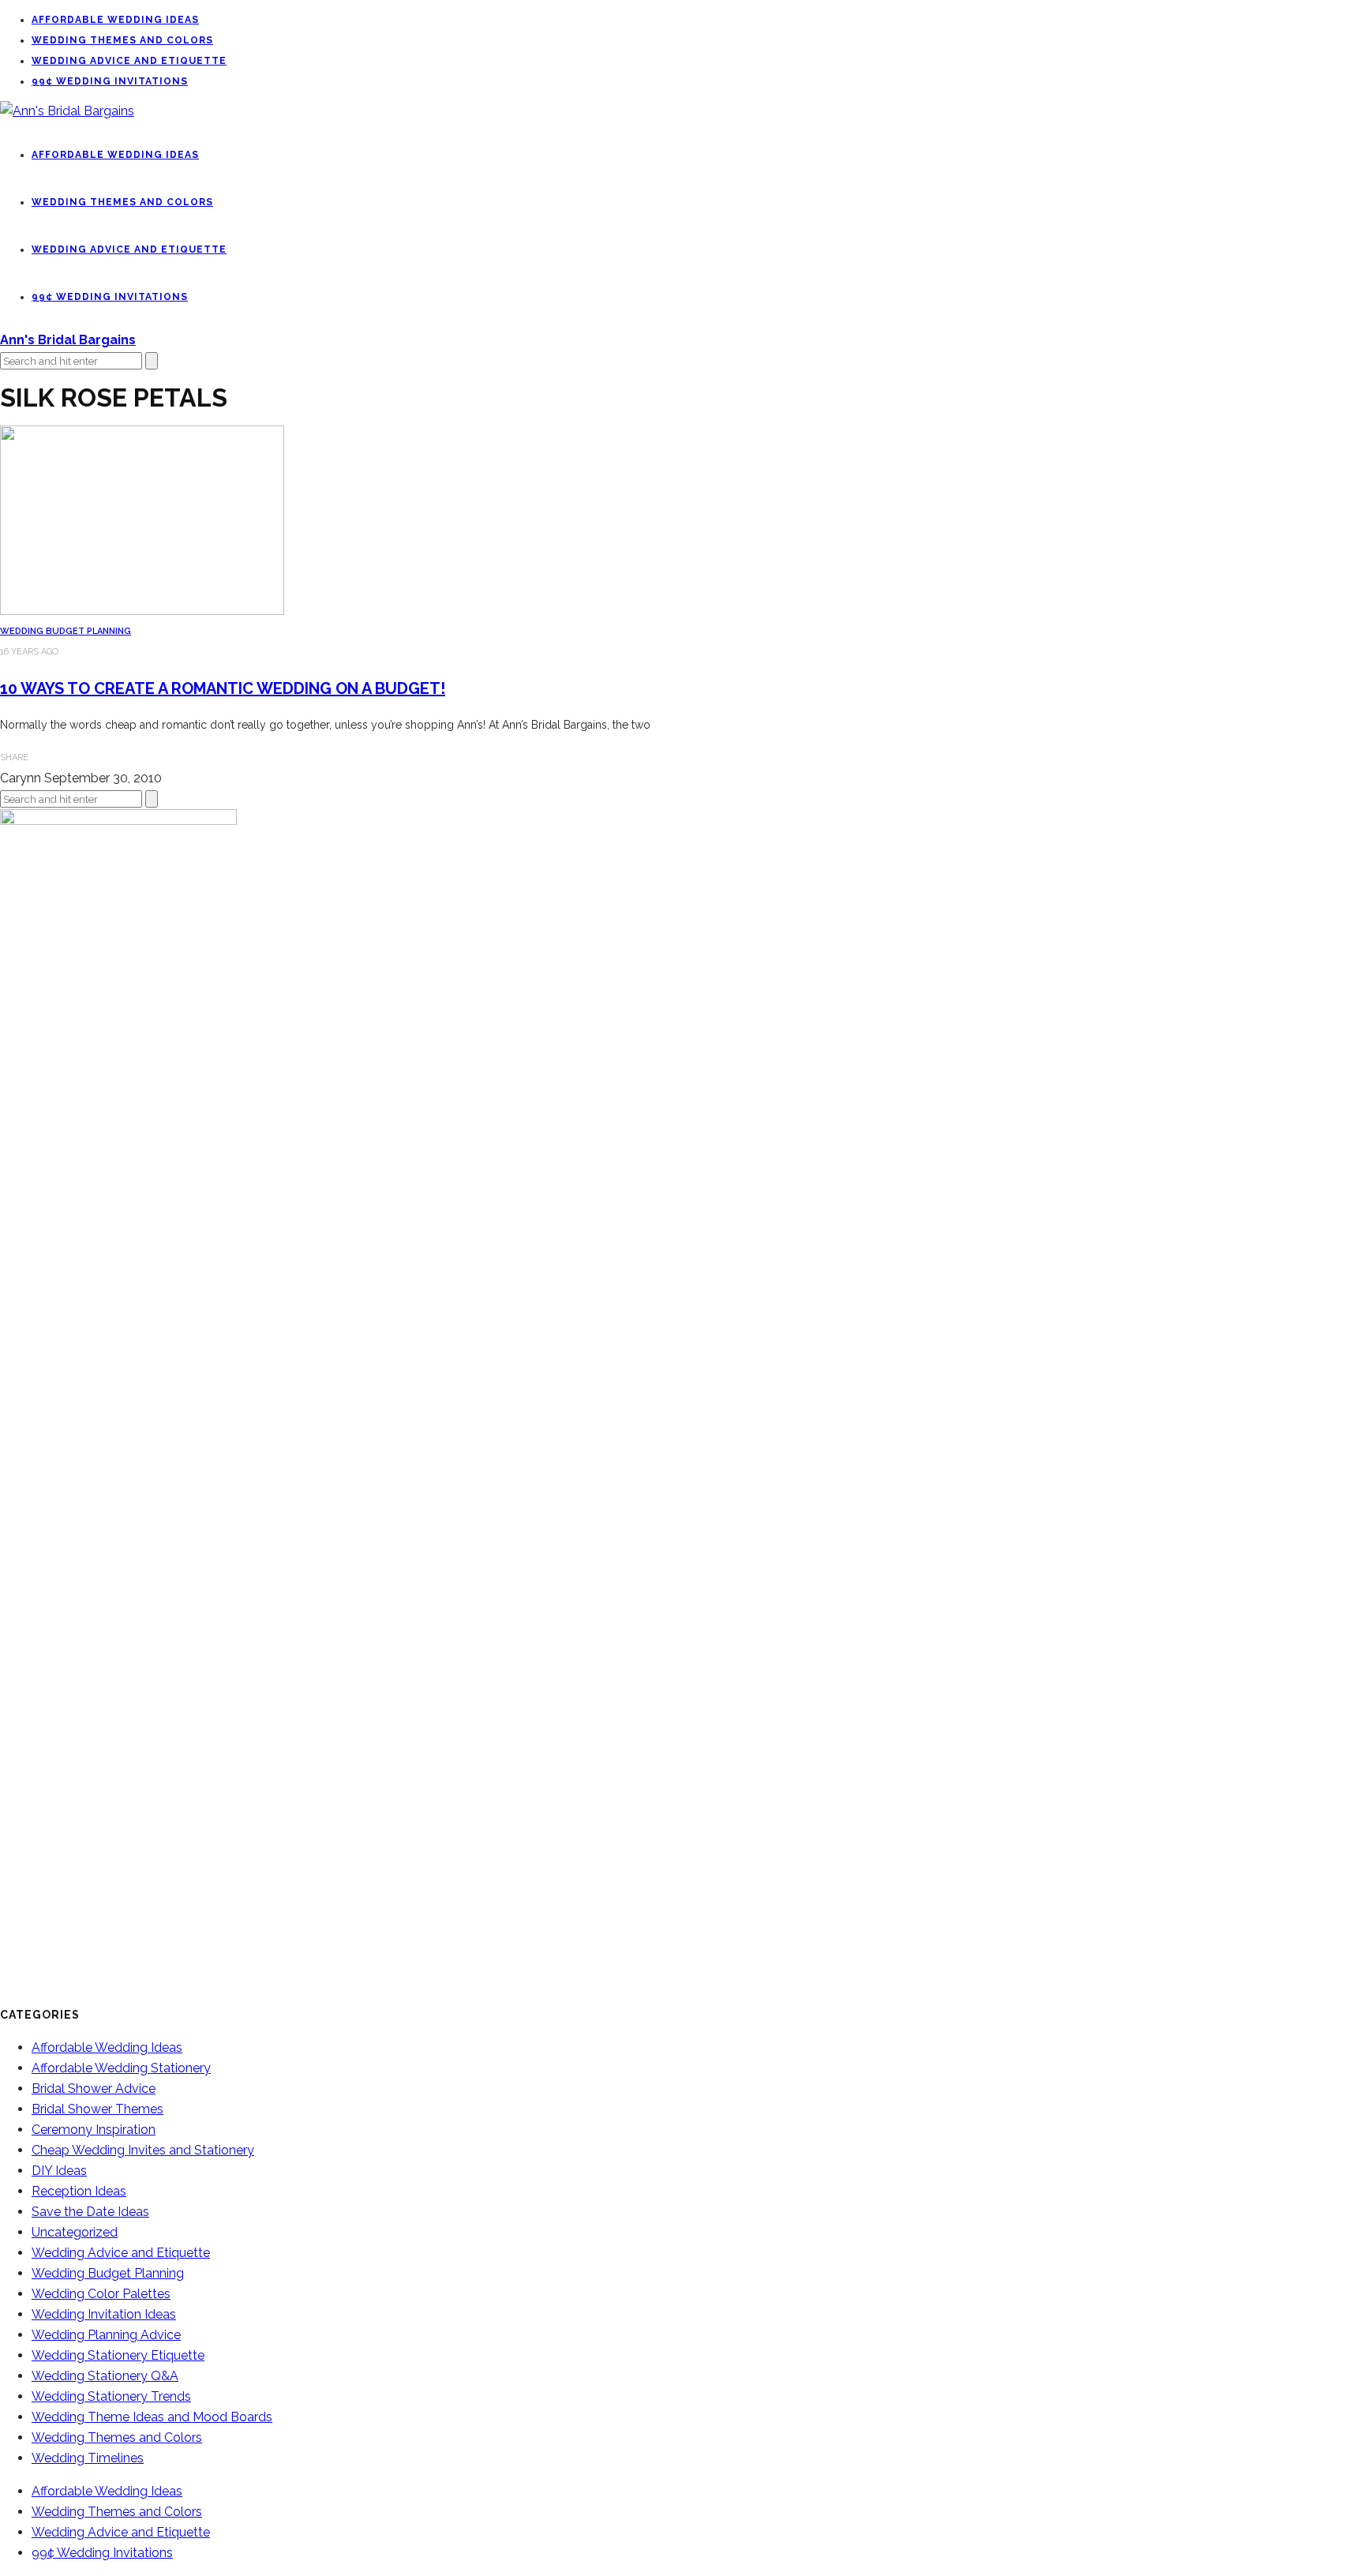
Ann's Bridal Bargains (68, 340)
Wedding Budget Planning (66, 631)
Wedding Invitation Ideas (104, 2314)
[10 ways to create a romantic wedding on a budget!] (142, 611)
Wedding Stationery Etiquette (118, 2355)
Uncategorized (75, 2232)
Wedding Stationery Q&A (105, 2376)
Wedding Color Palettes (101, 2294)
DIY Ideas (59, 2171)
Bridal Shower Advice (94, 2089)
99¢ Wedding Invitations (110, 81)
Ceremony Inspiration (94, 2130)
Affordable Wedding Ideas (115, 20)
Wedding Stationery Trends (111, 2396)
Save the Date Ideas (90, 2212)
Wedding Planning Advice (106, 2335)
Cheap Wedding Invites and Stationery (143, 2150)
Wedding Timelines (88, 2458)
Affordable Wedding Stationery (121, 2068)
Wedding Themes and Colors (122, 40)
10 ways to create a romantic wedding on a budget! (223, 688)
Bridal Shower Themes (97, 2109)
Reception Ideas (79, 2191)
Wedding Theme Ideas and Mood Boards (152, 2417)
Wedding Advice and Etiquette (129, 61)
